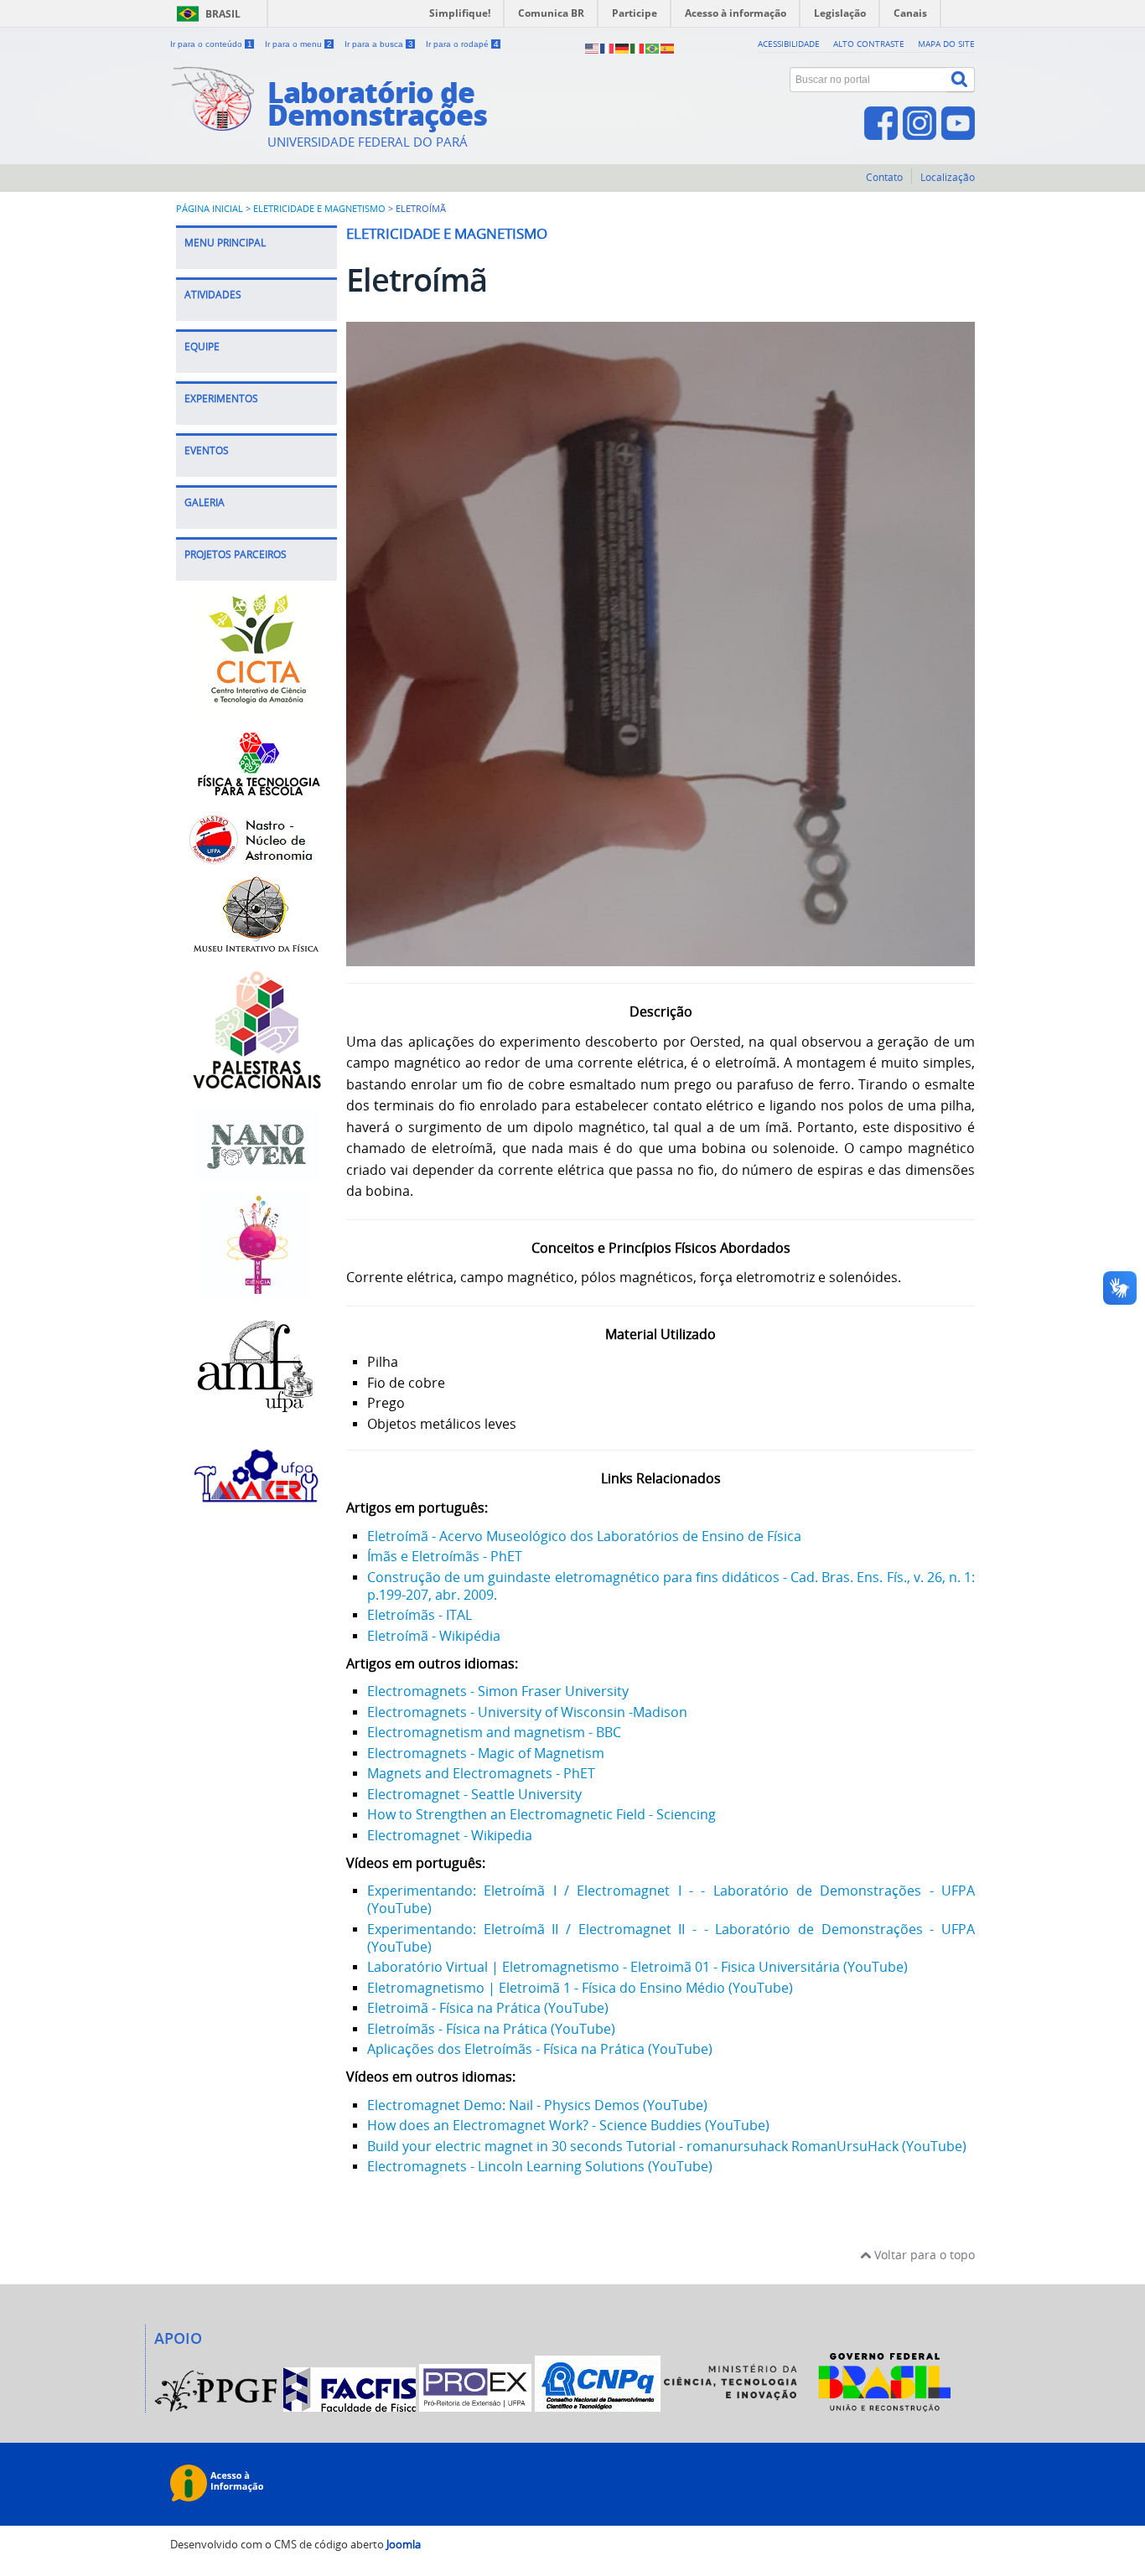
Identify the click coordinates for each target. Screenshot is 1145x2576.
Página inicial (210, 209)
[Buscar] (961, 80)
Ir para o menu (298, 44)
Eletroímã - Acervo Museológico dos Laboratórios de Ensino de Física (584, 1536)
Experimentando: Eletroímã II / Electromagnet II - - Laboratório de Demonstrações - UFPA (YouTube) (671, 1938)
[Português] (653, 47)
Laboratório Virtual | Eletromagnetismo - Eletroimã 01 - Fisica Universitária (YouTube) (637, 1967)
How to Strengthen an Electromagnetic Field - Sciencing (541, 1814)
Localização (948, 177)
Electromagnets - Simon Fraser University (498, 1691)
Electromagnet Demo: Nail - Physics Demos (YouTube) (537, 2105)
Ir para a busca (379, 44)
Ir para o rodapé (462, 44)
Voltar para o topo (923, 2255)
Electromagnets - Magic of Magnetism (486, 1753)
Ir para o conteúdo (211, 44)
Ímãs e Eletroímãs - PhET (445, 1556)
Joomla (404, 2545)
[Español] (668, 47)
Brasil (223, 14)
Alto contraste (869, 44)
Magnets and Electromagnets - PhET (481, 1773)
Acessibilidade (789, 44)
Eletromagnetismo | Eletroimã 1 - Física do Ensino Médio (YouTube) (580, 1988)
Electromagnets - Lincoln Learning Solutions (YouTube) (540, 2166)
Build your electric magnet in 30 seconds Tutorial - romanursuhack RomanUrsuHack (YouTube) (667, 2146)
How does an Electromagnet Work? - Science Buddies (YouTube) (568, 2125)
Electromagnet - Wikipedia (450, 1835)
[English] (593, 47)
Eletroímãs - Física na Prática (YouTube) (491, 2029)
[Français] (608, 47)
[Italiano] (638, 47)
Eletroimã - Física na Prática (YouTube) (488, 2008)
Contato (884, 177)
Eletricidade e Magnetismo (319, 209)
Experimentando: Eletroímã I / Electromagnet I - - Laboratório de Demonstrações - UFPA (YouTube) (671, 1899)
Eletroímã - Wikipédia (434, 1636)
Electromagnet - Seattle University (474, 1794)
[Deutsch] (623, 47)
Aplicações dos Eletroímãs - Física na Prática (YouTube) (540, 2049)
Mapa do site (946, 44)
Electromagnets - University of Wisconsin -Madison (527, 1712)
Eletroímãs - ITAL (420, 1615)
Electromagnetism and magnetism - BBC (494, 1732)
